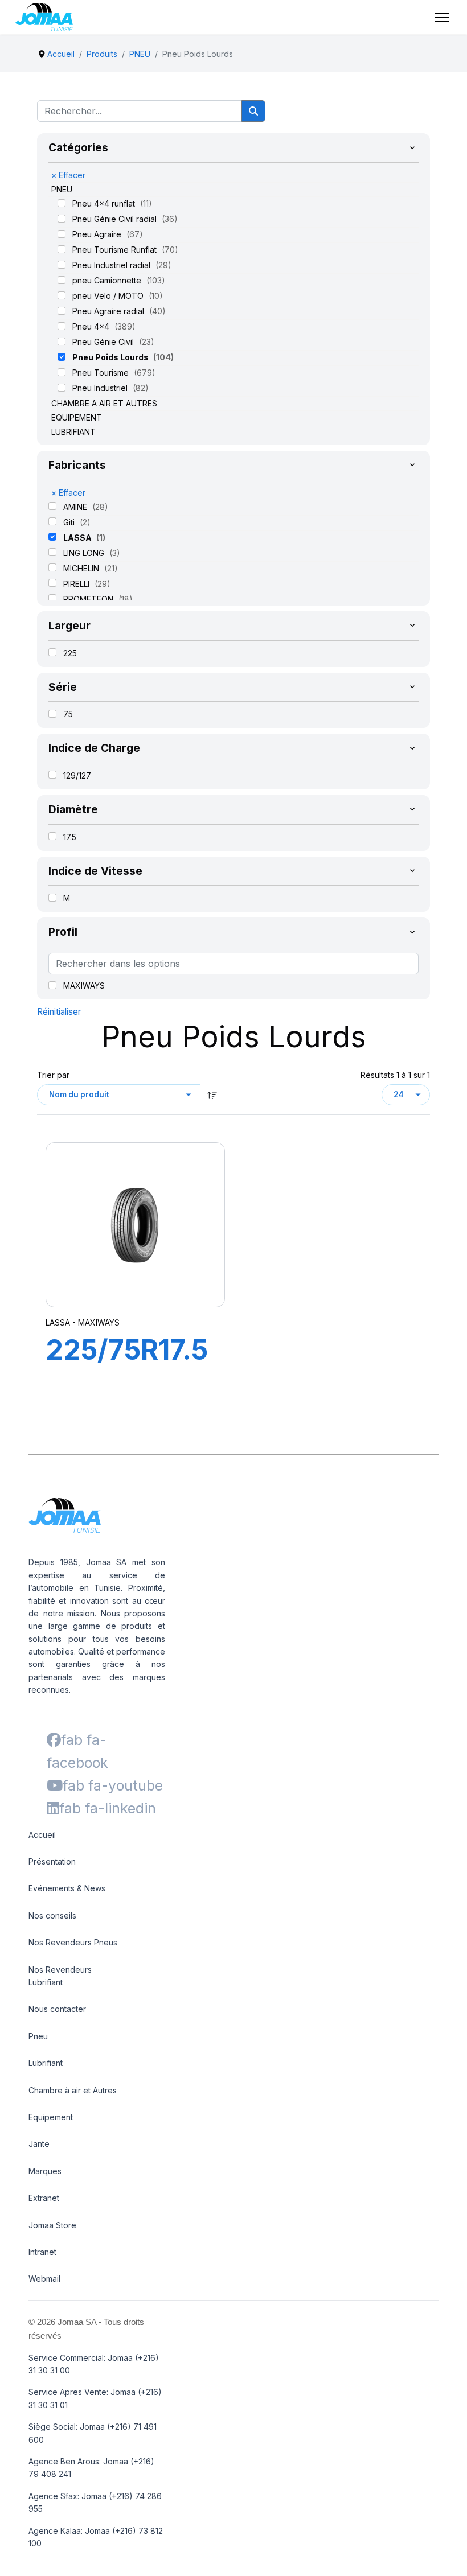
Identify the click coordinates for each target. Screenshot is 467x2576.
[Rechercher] (253, 111)
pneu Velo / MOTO (109, 296)
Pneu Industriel (101, 388)
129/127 (77, 775)
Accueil (42, 1835)
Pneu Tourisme (102, 373)
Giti (70, 522)
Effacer (68, 175)
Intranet (42, 2252)
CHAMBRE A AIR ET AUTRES (104, 403)
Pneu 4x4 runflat (105, 203)
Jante (39, 2144)
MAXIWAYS (84, 985)
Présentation (52, 1861)
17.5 (70, 837)
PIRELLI (77, 584)
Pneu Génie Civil (104, 342)
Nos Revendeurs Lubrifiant (60, 1976)
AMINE (76, 507)
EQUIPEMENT (77, 417)
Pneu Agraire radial (109, 311)
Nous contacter (57, 2009)
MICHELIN (82, 568)
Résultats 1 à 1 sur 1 (395, 1075)
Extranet (44, 2198)
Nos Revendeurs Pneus (73, 1942)
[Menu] (442, 18)
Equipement (51, 2117)
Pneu (38, 2036)
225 (70, 653)
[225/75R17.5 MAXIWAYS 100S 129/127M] (136, 1225)
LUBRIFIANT (73, 432)
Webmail (44, 2279)
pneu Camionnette (108, 280)
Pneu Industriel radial (112, 265)
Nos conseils (52, 1915)
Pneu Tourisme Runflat (116, 250)
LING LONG (85, 553)
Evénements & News (67, 1888)
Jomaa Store (52, 2225)
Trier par (53, 1075)
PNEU (62, 189)
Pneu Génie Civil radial (116, 219)
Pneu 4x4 (92, 326)
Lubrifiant (46, 2063)
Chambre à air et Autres (73, 2090)
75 (68, 714)
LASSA (78, 538)
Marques (45, 2171)
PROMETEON (89, 599)
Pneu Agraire (98, 234)
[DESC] (212, 1095)
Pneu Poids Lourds (111, 357)
